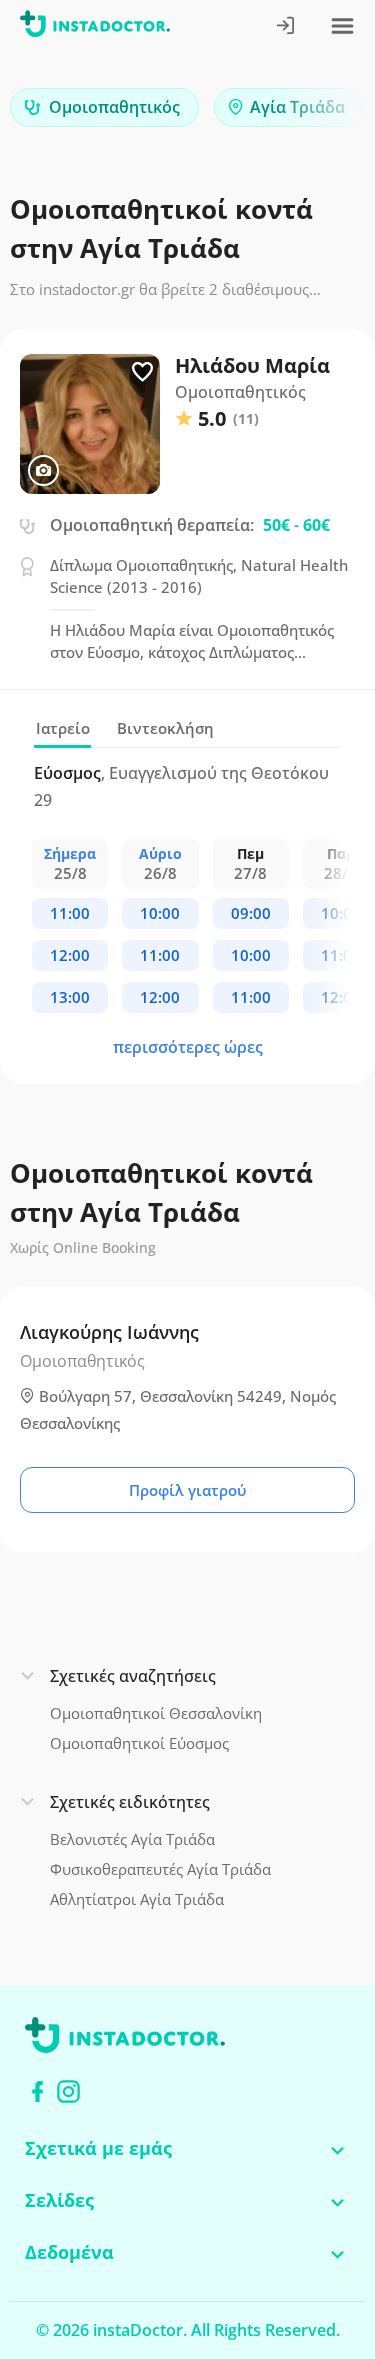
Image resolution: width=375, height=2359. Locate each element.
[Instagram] (68, 2091)
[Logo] (95, 27)
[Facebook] (37, 2091)
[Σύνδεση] (286, 27)
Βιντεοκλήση (165, 728)
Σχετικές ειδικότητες (130, 1802)
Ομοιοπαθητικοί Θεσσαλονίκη (156, 1713)
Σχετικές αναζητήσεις (133, 1676)
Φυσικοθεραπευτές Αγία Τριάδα (160, 1869)
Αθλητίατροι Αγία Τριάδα (137, 1899)
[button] (325, 112)
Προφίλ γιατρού (187, 1490)
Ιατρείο (63, 728)
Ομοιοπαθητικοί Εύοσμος (139, 1743)
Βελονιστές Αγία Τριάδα (132, 1839)
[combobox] (104, 107)
